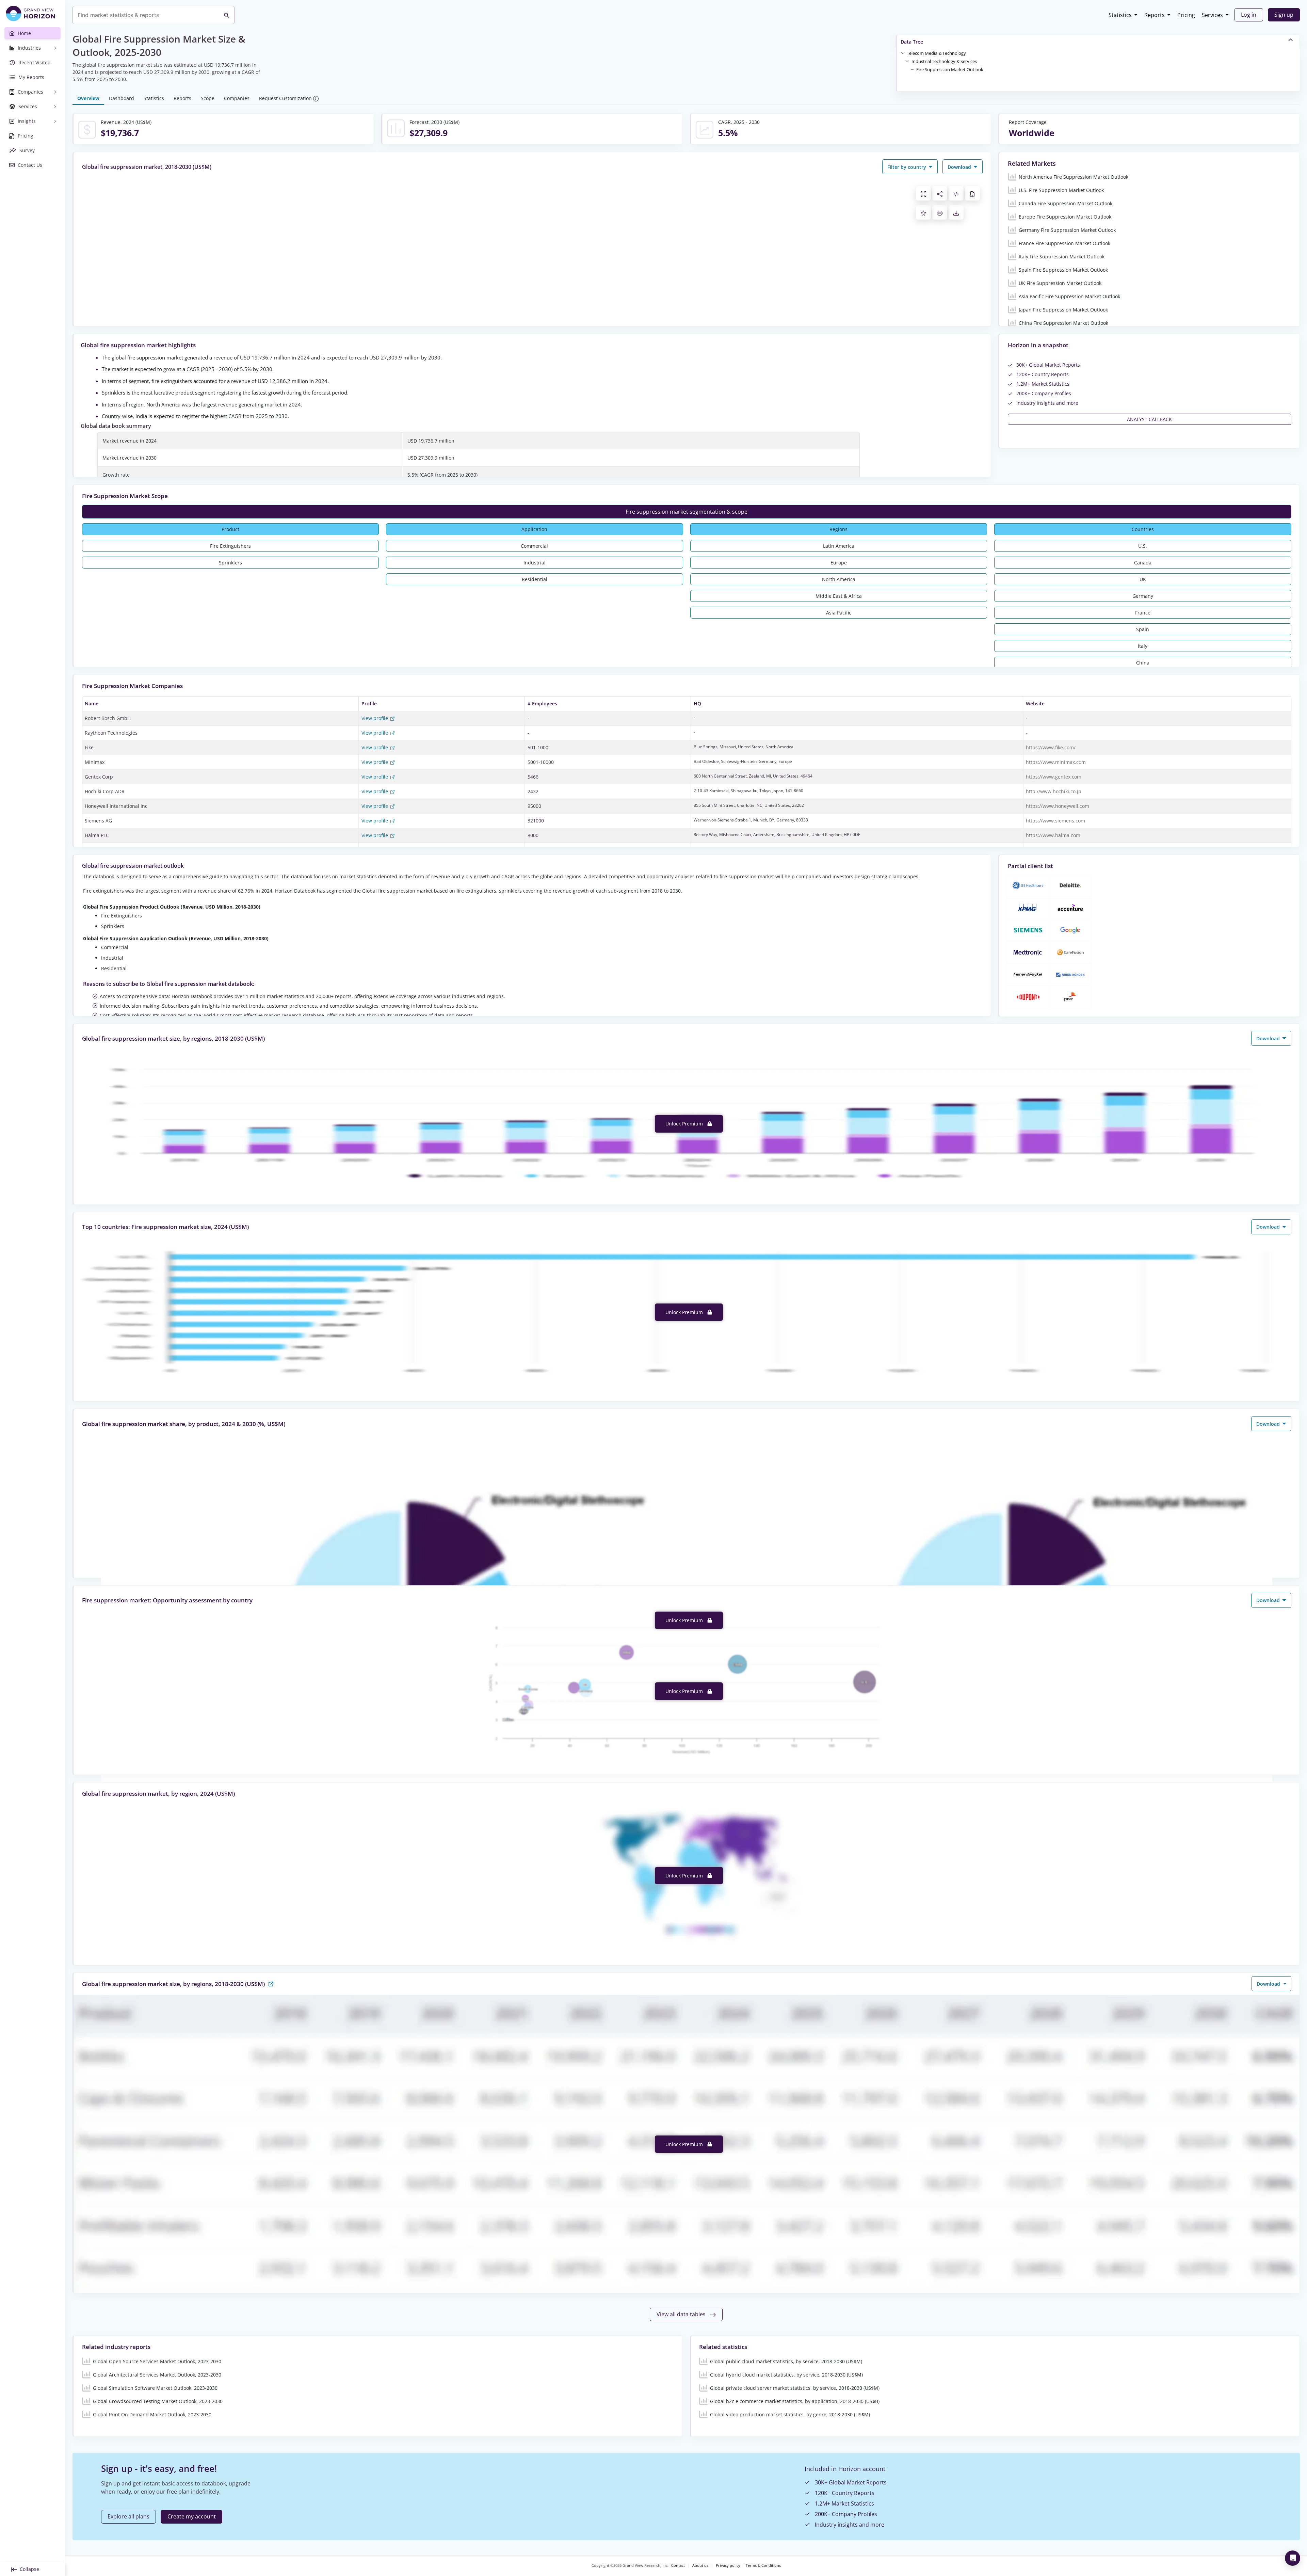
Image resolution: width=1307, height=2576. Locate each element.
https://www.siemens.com (1055, 821)
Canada (1143, 563)
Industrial (535, 563)
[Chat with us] (1293, 2558)
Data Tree (912, 42)
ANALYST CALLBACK (1149, 419)
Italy (1143, 646)
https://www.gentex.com (1054, 777)
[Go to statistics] (271, 1983)
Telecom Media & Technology (936, 53)
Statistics (1120, 15)
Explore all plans (128, 2516)
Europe (839, 563)
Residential (535, 579)
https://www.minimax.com (1056, 762)
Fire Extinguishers (230, 546)
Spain (1143, 629)
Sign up (1284, 15)
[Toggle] (903, 53)
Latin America (839, 546)
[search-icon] (227, 15)
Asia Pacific (839, 613)
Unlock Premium (685, 1124)
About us (700, 2565)
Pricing (1186, 15)
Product (230, 529)
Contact (678, 2565)
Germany (1143, 596)
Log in (1249, 15)
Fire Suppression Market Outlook (950, 69)
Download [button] (960, 167)
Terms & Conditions (763, 2565)
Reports (1155, 15)
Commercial (534, 546)
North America (839, 579)
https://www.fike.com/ (1051, 747)
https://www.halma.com (1053, 835)
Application (534, 529)
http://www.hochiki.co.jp (1054, 791)
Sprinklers (230, 563)
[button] (936, 53)
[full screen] (923, 193)
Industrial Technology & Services (944, 61)
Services (1212, 15)
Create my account (192, 2516)
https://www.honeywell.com (1058, 806)
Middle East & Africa (839, 596)
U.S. (1143, 546)
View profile (375, 718)
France (1143, 613)
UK (1143, 579)
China (1143, 663)
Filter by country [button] (907, 167)
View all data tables (682, 2314)
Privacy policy (728, 2565)
